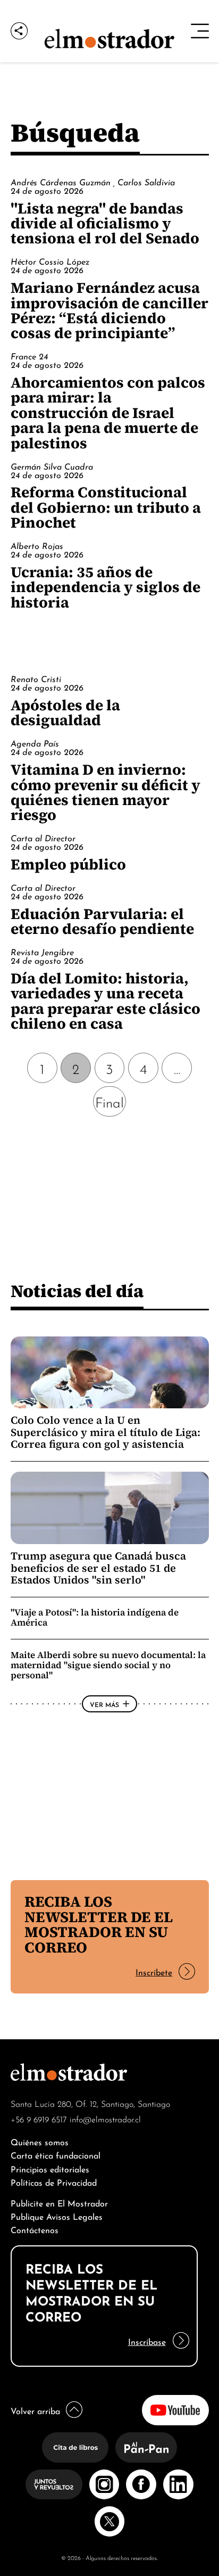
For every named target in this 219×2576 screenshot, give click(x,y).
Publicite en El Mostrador (59, 2202)
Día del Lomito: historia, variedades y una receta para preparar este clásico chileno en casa (106, 1001)
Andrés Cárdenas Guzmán (62, 182)
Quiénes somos (40, 2141)
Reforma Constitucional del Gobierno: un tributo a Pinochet (106, 507)
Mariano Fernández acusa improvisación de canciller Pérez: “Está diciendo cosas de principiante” (109, 310)
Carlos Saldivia (146, 182)
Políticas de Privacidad (54, 2182)
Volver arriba (35, 2410)
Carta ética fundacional (56, 2155)
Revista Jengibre (42, 951)
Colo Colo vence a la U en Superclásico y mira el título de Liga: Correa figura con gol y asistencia (106, 1432)
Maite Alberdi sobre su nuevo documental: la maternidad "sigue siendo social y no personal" (108, 1665)
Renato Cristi (36, 678)
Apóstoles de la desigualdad (65, 712)
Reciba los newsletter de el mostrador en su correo (99, 1924)
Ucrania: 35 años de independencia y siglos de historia (106, 587)
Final (109, 1101)
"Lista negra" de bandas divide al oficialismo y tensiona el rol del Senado (105, 223)
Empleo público (68, 864)
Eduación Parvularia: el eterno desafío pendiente (102, 921)
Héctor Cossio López (50, 261)
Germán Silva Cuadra (52, 466)
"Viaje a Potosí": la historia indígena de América (95, 1617)
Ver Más (104, 1704)
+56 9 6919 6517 (39, 2119)
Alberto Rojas (37, 545)
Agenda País (35, 743)
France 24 (29, 356)
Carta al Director (43, 838)
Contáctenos (35, 2229)
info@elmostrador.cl (105, 2119)
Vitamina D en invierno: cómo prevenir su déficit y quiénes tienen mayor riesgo (106, 792)
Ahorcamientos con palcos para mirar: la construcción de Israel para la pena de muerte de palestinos (108, 413)
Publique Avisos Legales (57, 2216)
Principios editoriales (50, 2168)
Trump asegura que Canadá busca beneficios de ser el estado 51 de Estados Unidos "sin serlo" (98, 1568)
